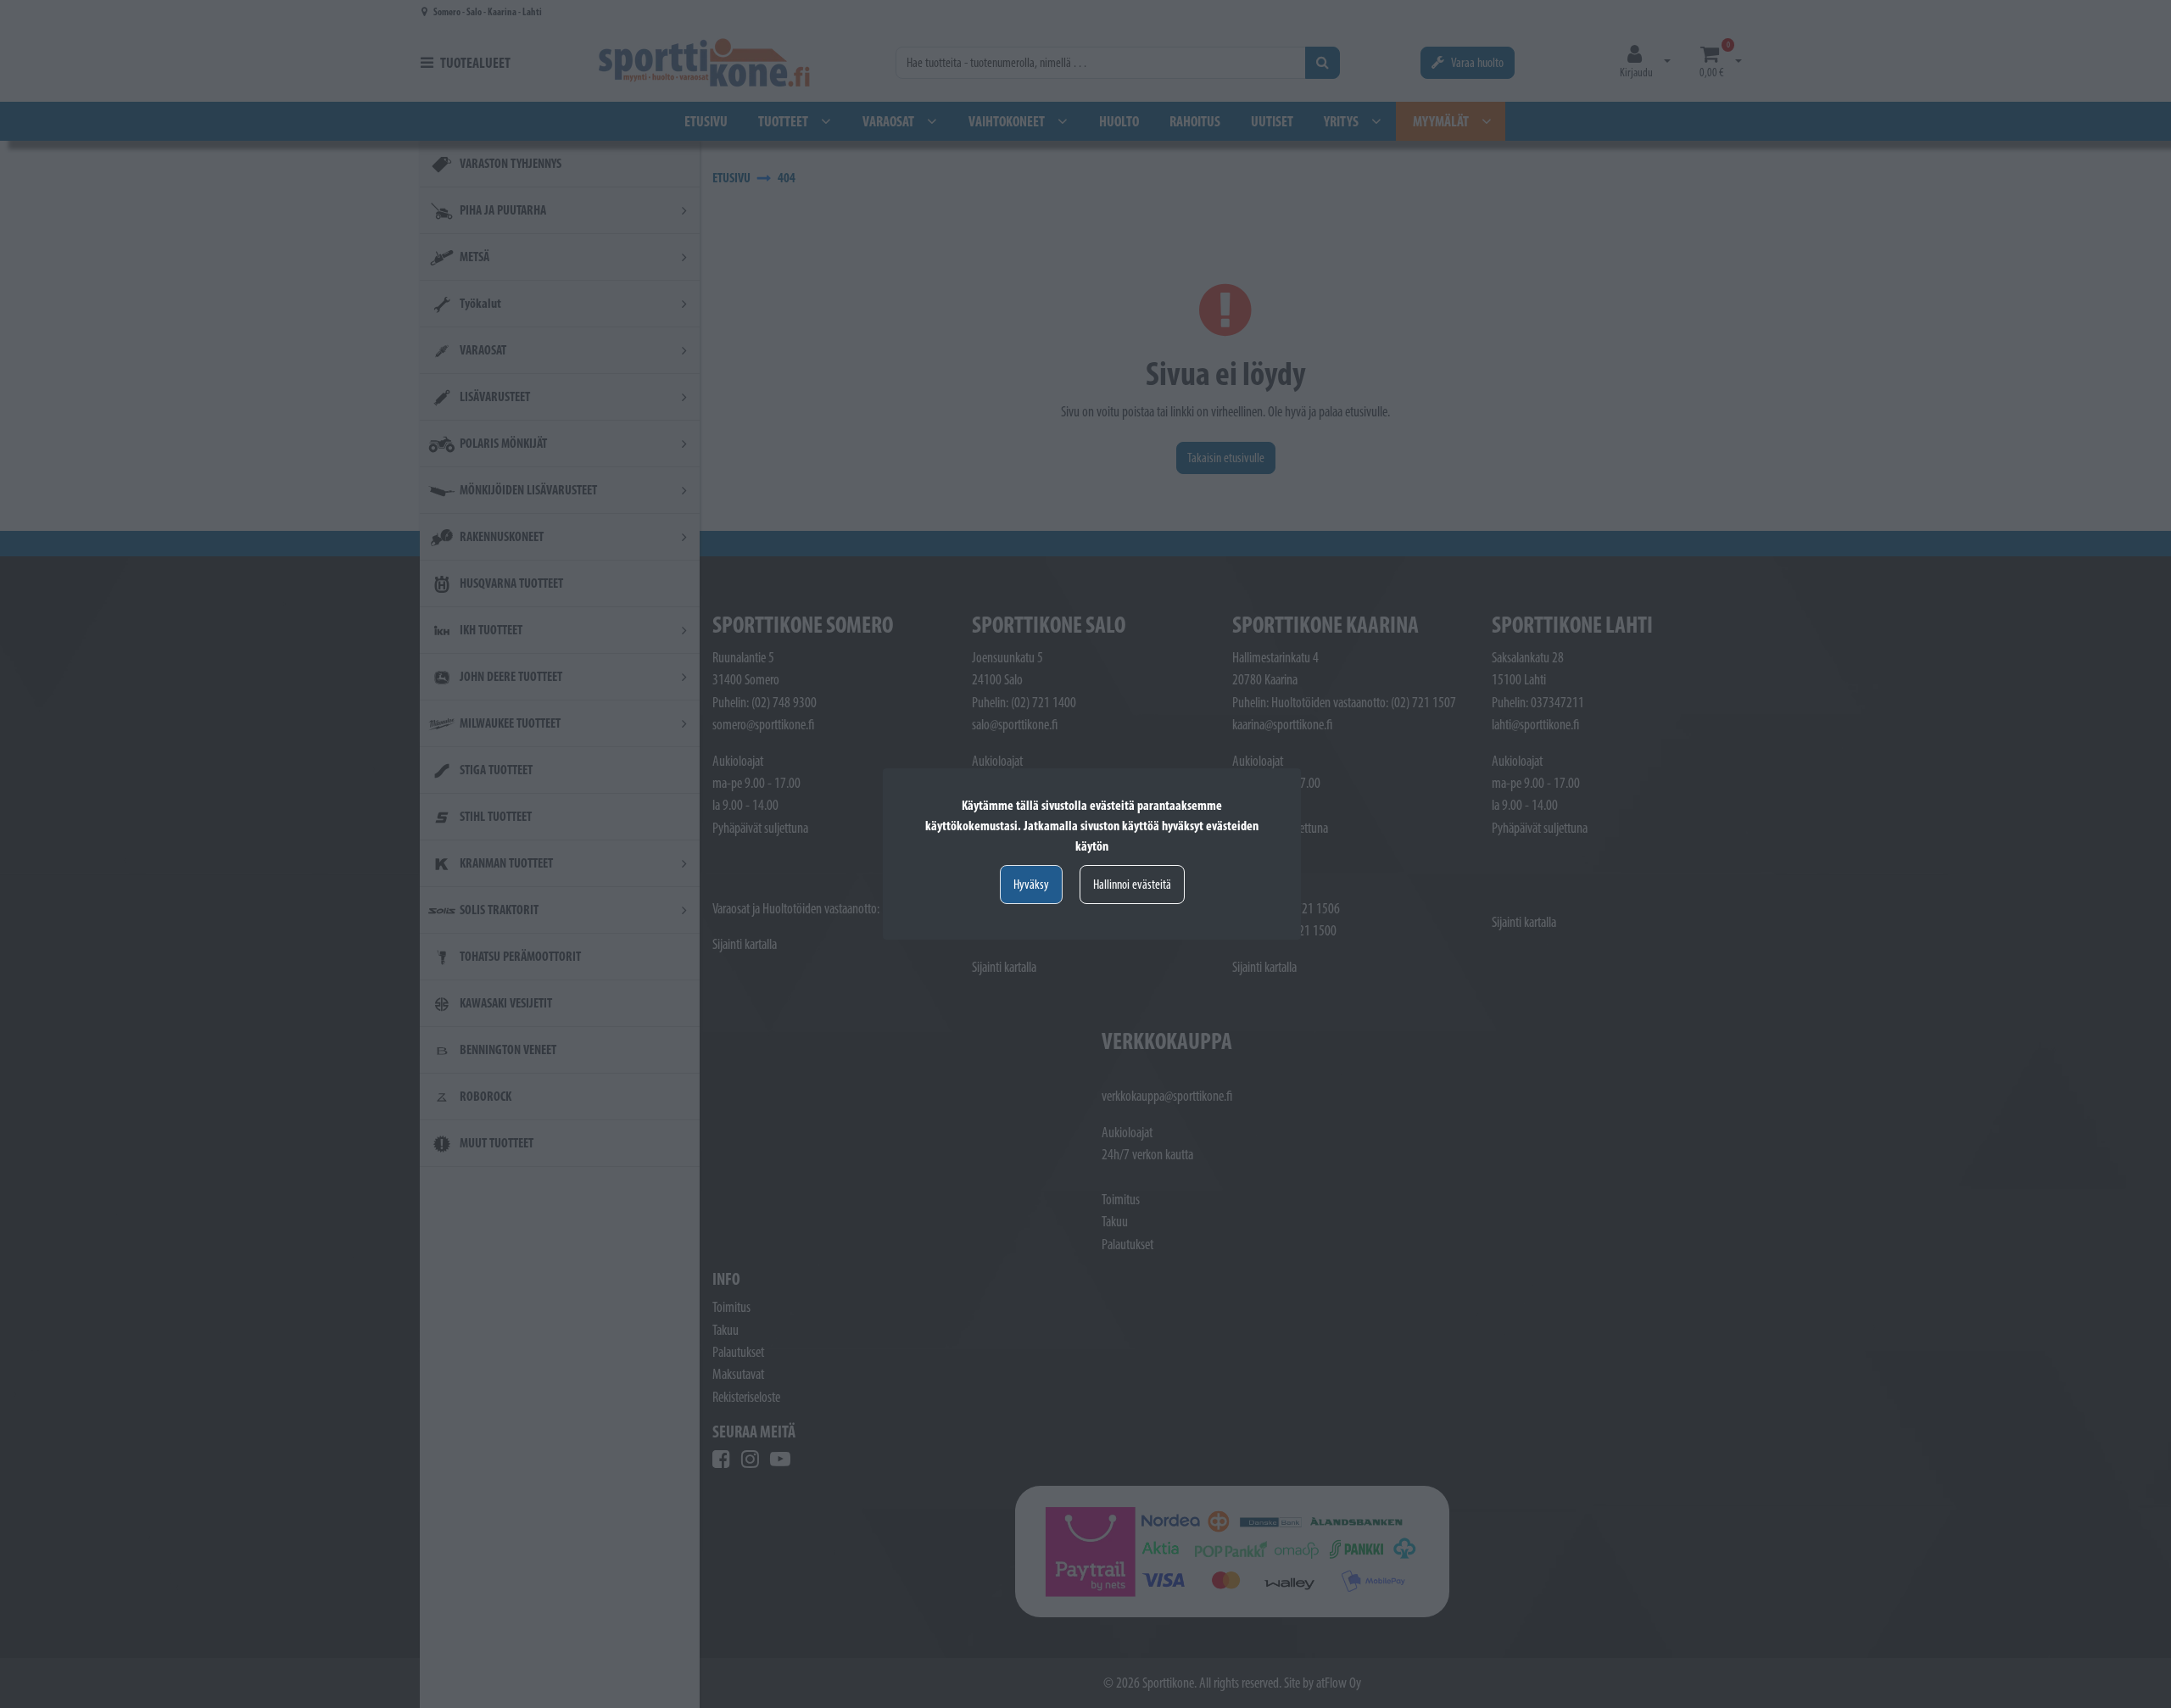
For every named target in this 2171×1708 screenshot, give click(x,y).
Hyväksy (1031, 884)
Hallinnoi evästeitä (1132, 884)
